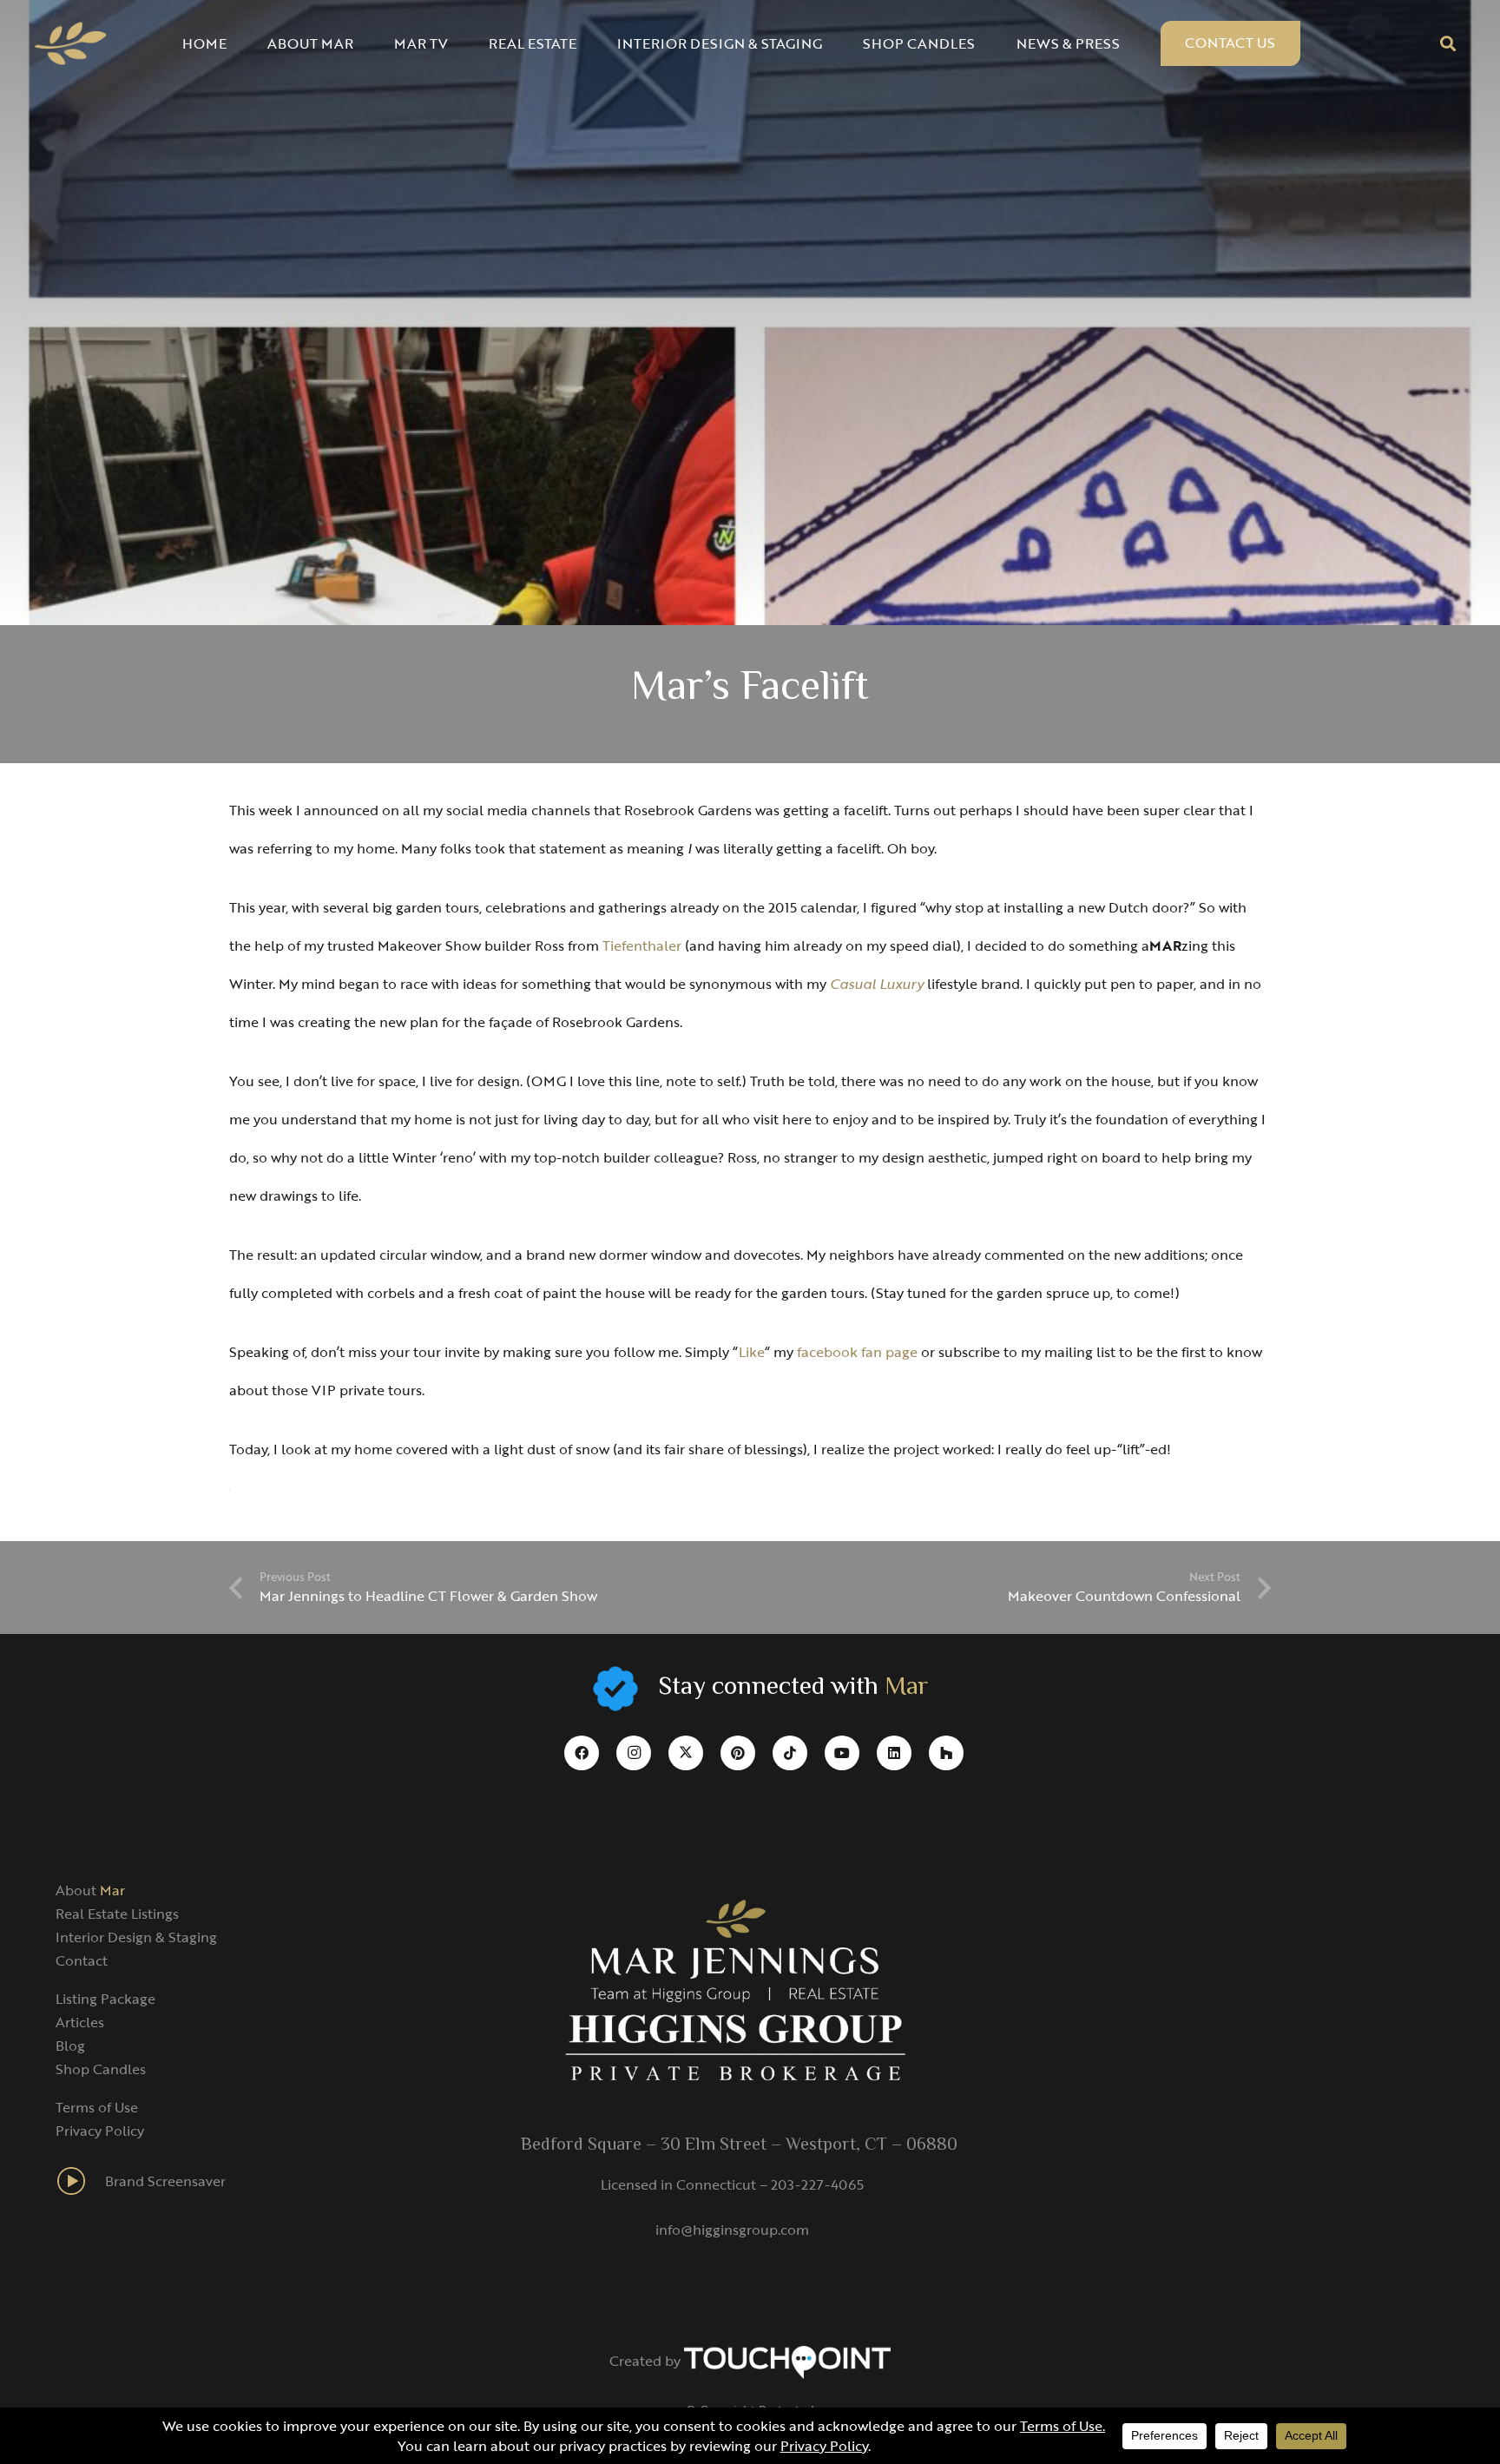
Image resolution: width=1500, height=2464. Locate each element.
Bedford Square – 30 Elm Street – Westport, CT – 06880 (739, 2145)
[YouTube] (842, 1753)
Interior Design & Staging (136, 1937)
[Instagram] (634, 1753)
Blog (70, 2046)
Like (752, 1352)
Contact (82, 1960)
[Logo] (71, 43)
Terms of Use (97, 2107)
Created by (647, 2361)
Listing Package (105, 1999)
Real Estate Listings (117, 1914)
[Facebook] (582, 1753)
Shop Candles (101, 2069)
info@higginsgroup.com (732, 2230)
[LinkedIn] (894, 1753)
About (90, 1890)
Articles (80, 2022)
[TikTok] (790, 1753)
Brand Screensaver (165, 2181)
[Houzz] (946, 1753)
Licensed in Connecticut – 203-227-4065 (732, 2184)
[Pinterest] (738, 1753)
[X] (686, 1753)
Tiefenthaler (642, 945)
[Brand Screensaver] (80, 2181)
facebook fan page (857, 1352)
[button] (1448, 43)
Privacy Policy (100, 2131)
